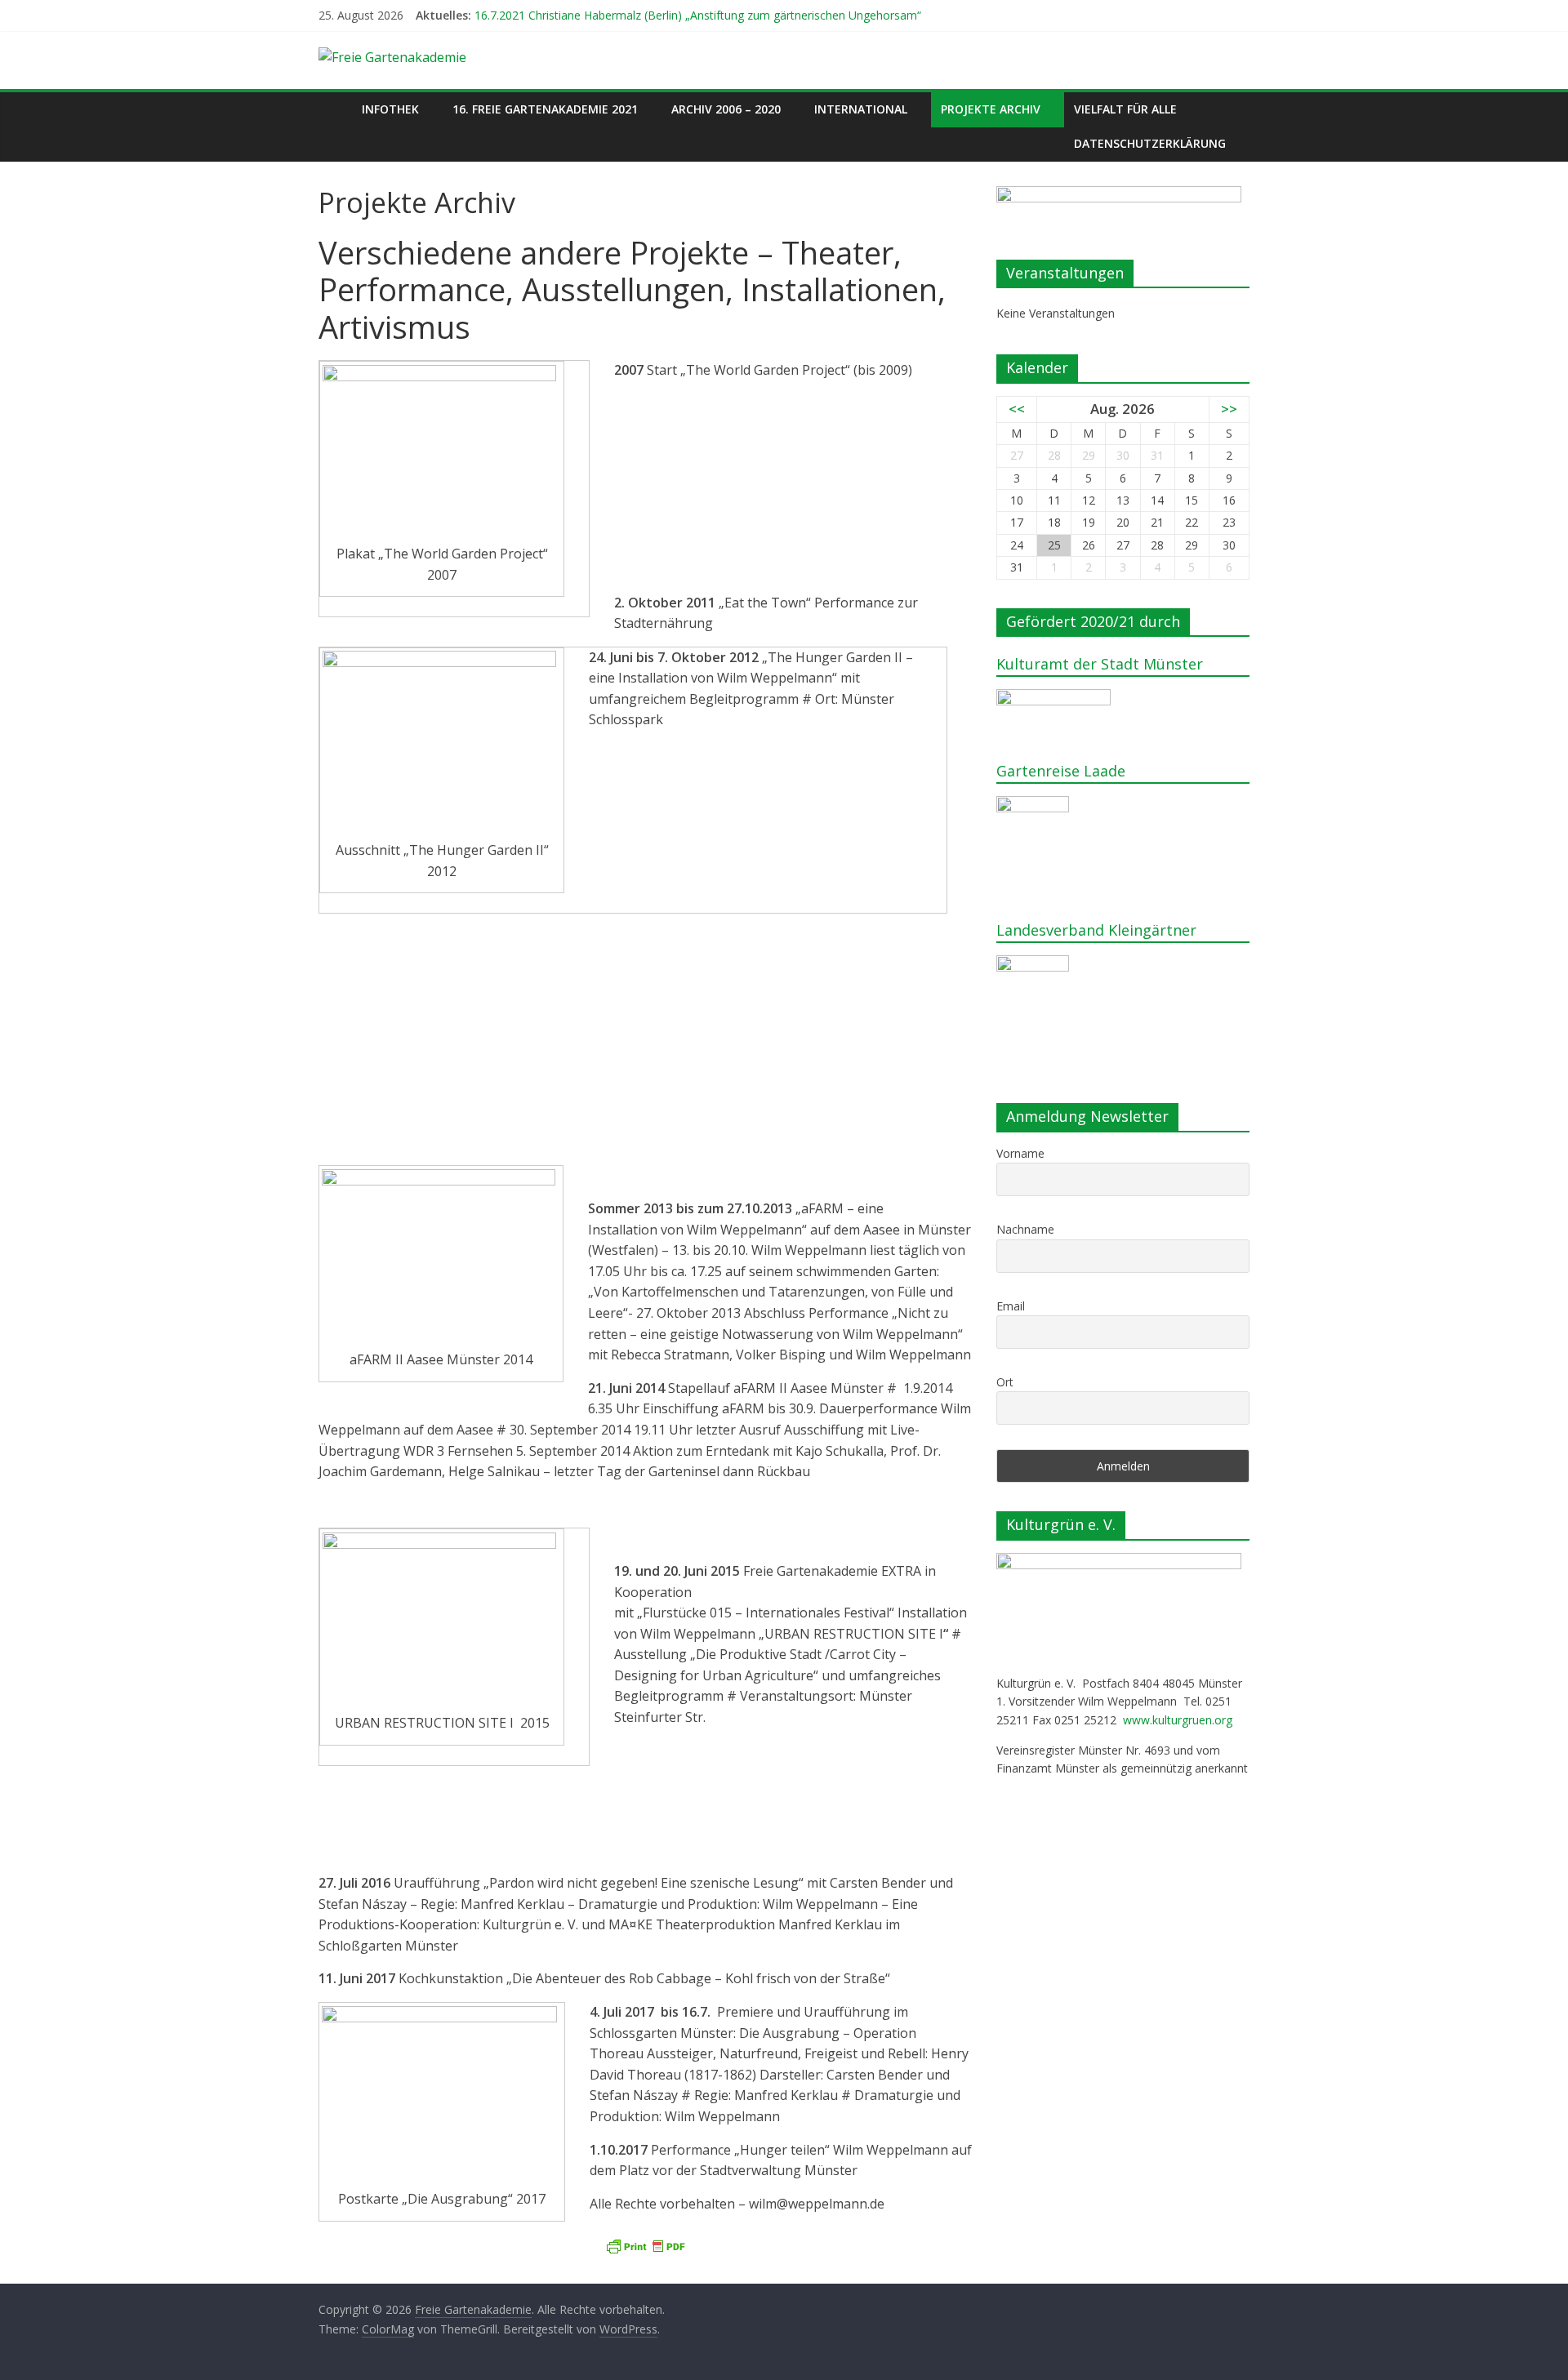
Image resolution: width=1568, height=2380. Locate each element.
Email (1011, 1306)
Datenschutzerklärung (1150, 143)
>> (1229, 409)
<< (1017, 409)
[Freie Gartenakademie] (335, 109)
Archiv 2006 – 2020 (726, 109)
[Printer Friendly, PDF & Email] (645, 2247)
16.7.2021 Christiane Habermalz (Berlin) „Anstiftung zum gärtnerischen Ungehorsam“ (698, 15)
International (861, 109)
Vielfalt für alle (1125, 109)
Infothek (390, 109)
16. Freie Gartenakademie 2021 (545, 109)
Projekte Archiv (991, 109)
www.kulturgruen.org (1178, 1720)
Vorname (1020, 1153)
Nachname (1025, 1229)
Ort (1005, 1382)
